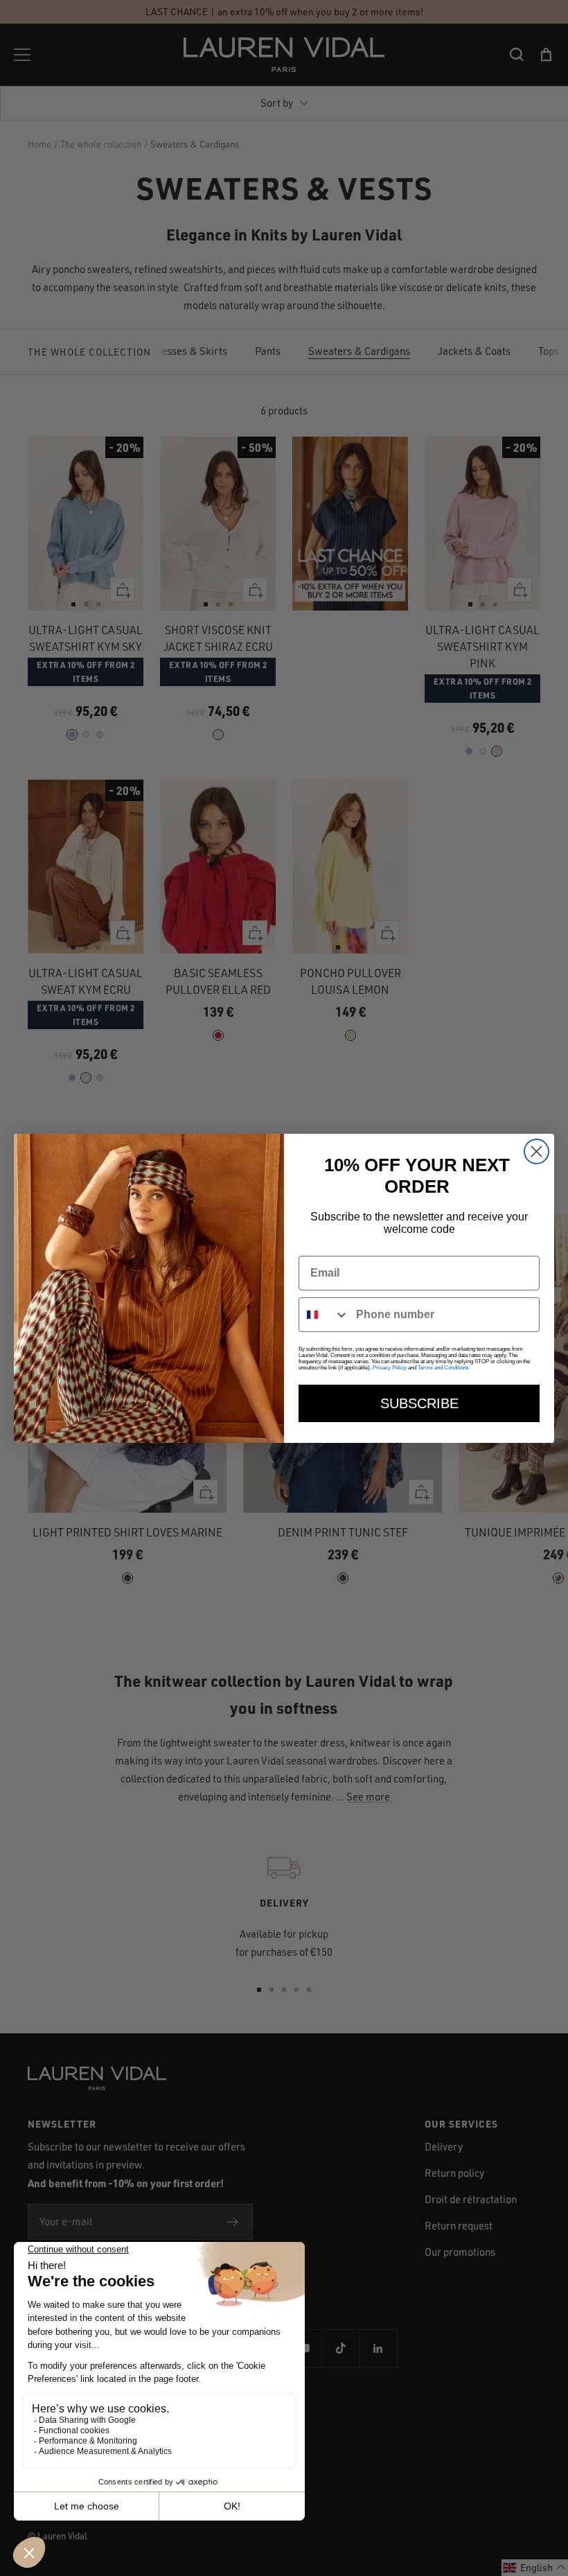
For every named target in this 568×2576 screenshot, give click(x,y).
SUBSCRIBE (419, 1403)
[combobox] (324, 1315)
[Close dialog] (536, 1151)
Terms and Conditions (443, 1368)
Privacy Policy (390, 1368)
